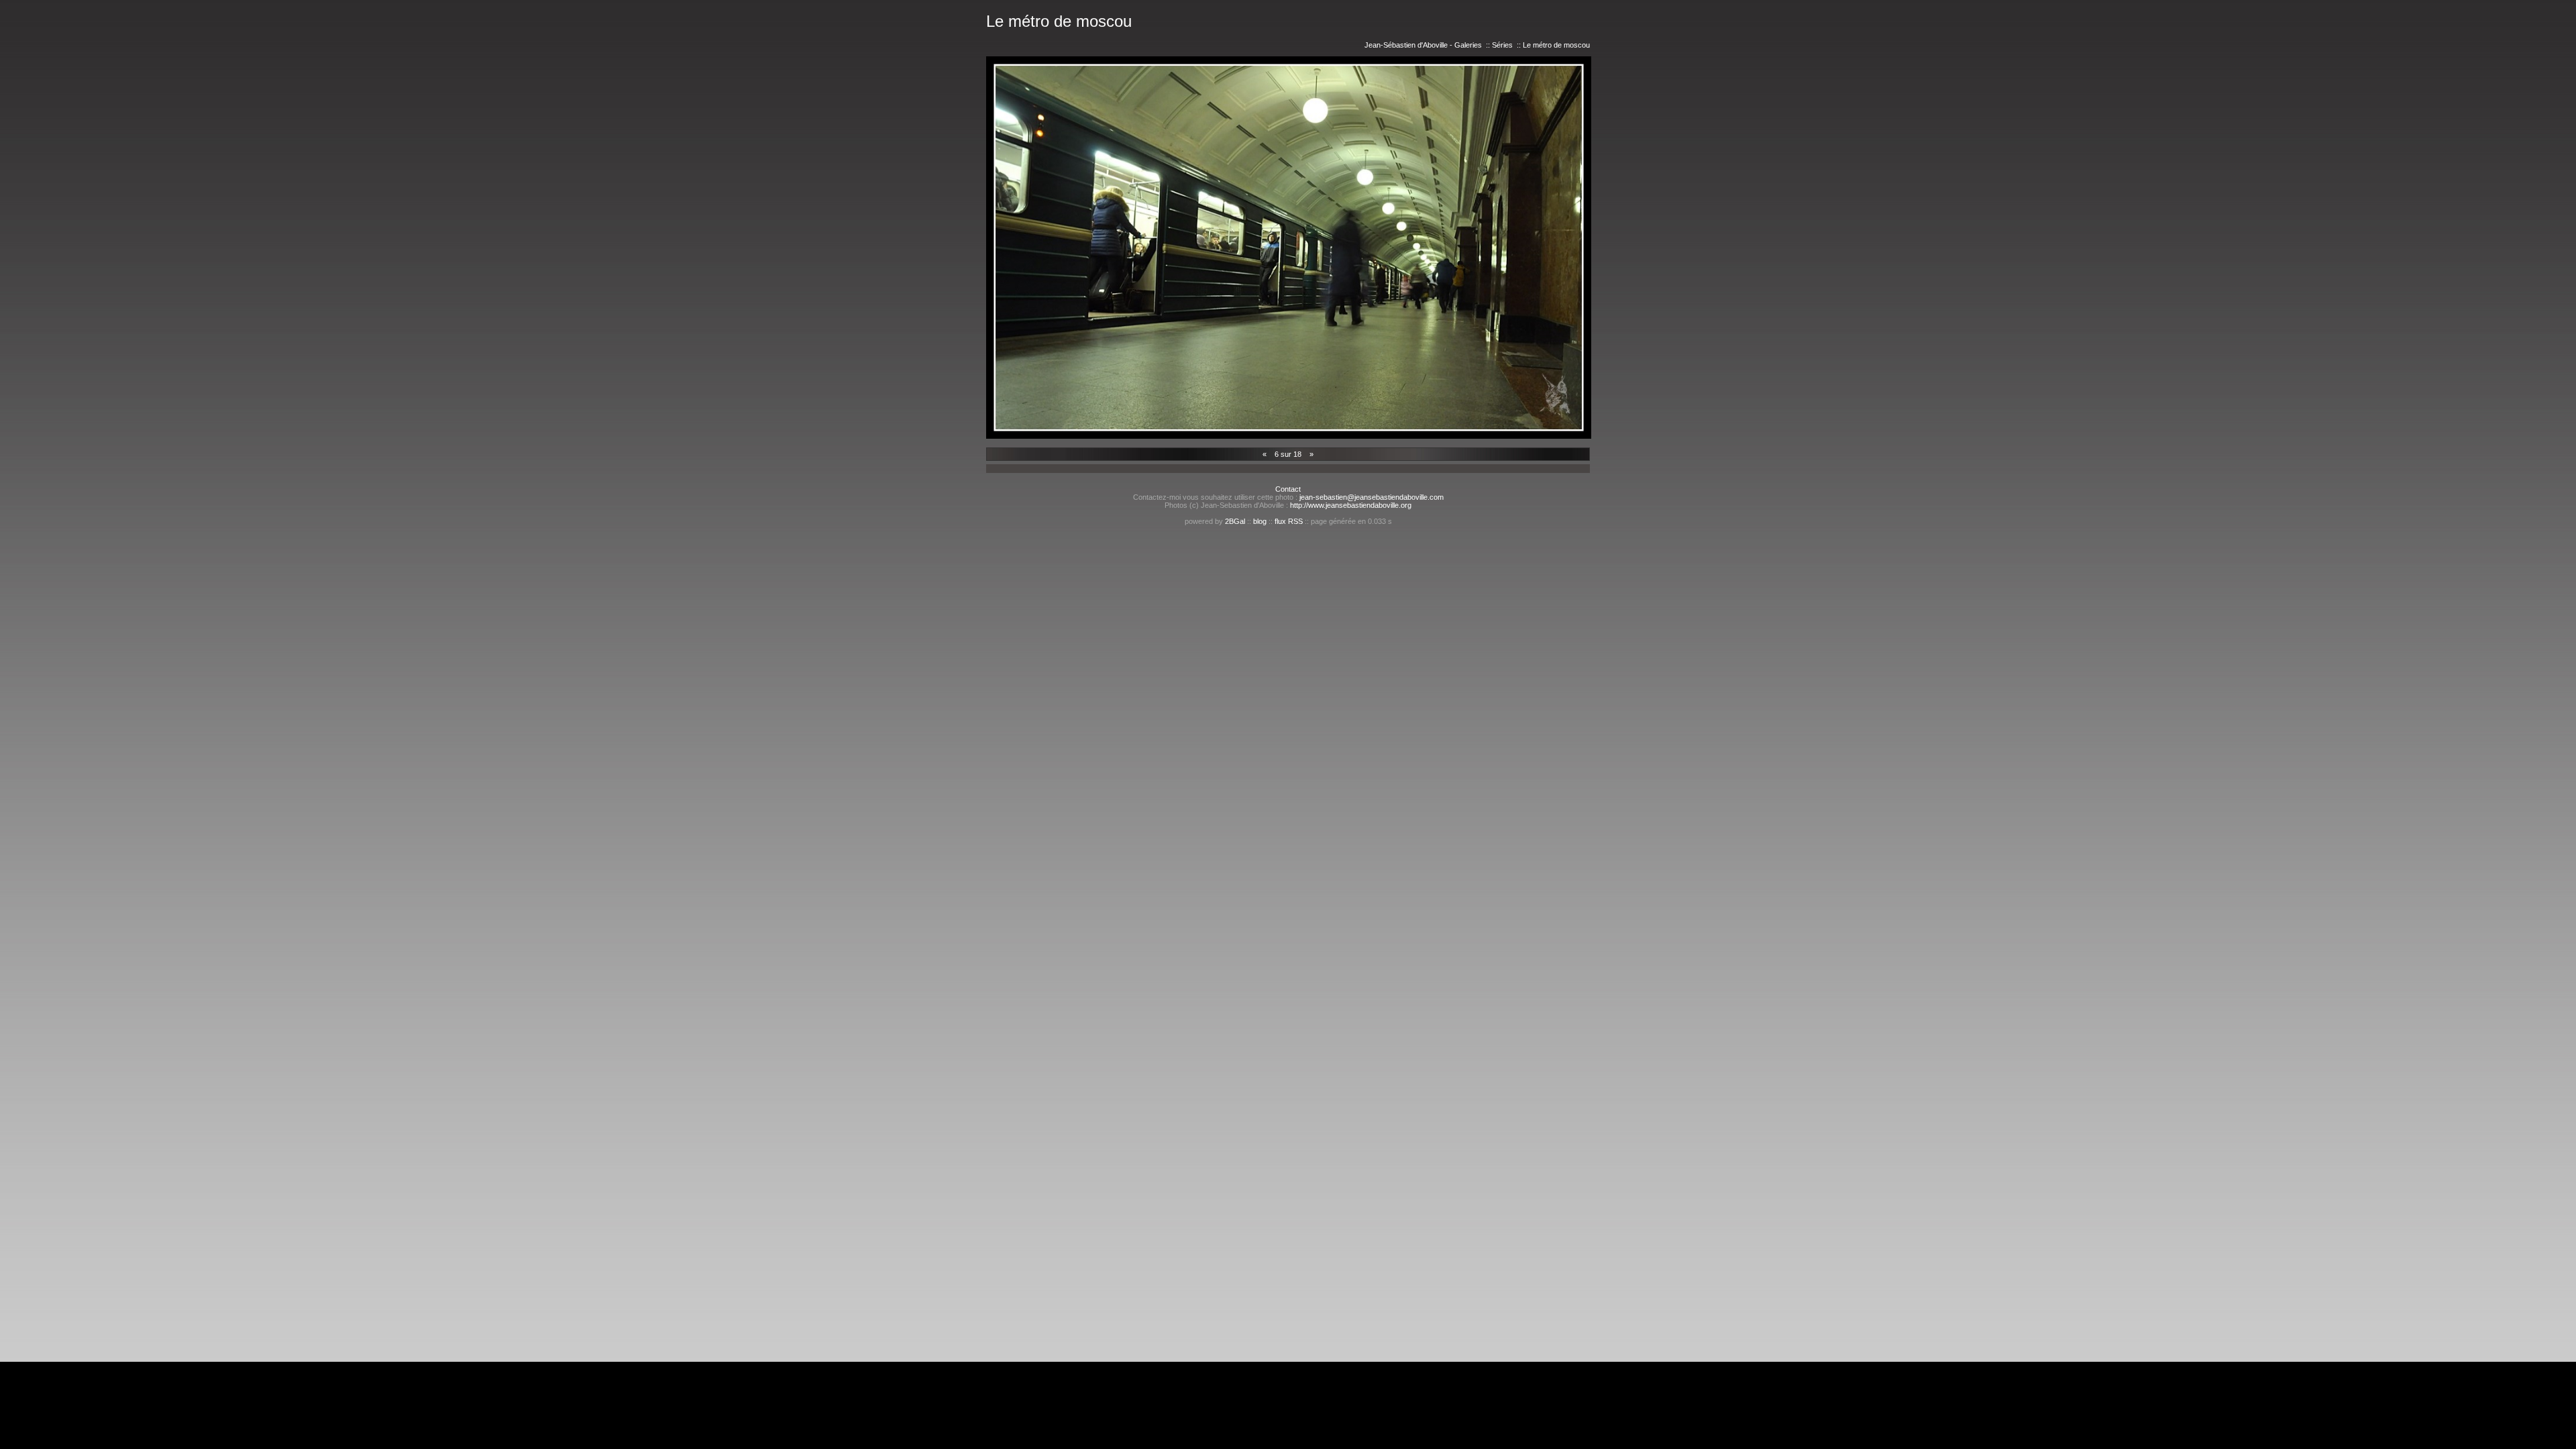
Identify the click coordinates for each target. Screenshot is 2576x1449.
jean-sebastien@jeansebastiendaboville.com (1372, 497)
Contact (1288, 489)
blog (1260, 521)
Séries (1502, 45)
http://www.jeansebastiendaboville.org (1351, 505)
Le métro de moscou (1556, 45)
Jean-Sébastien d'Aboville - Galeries (1423, 45)
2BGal (1235, 521)
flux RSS (1289, 521)
